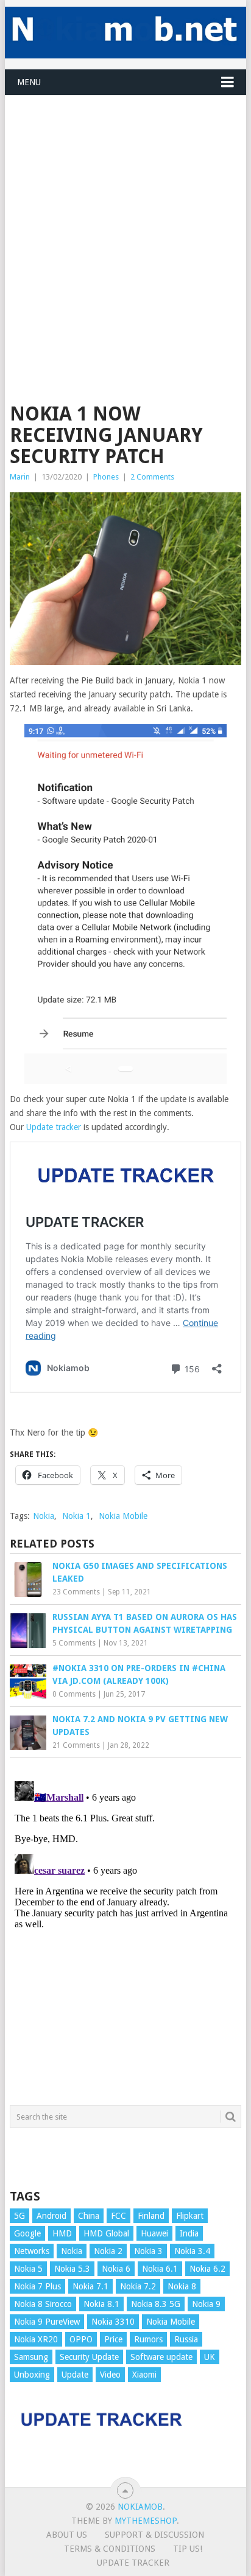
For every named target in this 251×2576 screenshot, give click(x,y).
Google (27, 2233)
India (189, 2233)
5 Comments (74, 1643)
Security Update (89, 2357)
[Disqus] (125, 1929)
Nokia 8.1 (101, 2304)
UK (210, 2357)
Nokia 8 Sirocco (43, 2304)
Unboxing (32, 2375)
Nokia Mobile (123, 1516)
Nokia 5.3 (72, 2269)
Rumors (148, 2339)
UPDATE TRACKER (133, 2563)
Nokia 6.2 (207, 2269)
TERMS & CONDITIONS (110, 2549)
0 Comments (74, 1694)
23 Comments (76, 1592)
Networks (32, 2251)
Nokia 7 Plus (37, 2286)
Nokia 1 (76, 1516)
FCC (118, 2216)
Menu (29, 82)
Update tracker (54, 1127)
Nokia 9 (206, 2304)
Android (51, 2216)
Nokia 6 (116, 2269)
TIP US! (188, 2549)
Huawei (154, 2233)
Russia (186, 2339)
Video (110, 2375)
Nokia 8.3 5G (156, 2304)
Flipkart (190, 2216)
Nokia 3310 (113, 2322)
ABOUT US (67, 2535)
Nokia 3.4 (192, 2251)
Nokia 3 (148, 2251)
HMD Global (106, 2233)
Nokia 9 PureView (47, 2322)
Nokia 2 (108, 2251)
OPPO (81, 2339)
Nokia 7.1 (90, 2286)
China (89, 2216)
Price (113, 2339)
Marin (20, 477)
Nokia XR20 (36, 2339)
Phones (106, 477)
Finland (151, 2216)
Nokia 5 (28, 2269)
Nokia (44, 1516)
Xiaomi (144, 2375)
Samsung (31, 2357)
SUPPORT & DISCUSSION (154, 2535)
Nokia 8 (182, 2286)
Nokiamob (140, 2507)
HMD (62, 2233)
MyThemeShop (146, 2521)
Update (75, 2375)
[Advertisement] (125, 221)
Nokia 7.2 (138, 2286)
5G (19, 2216)
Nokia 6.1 (160, 2269)
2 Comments (152, 477)
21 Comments (76, 1745)
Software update (161, 2357)
